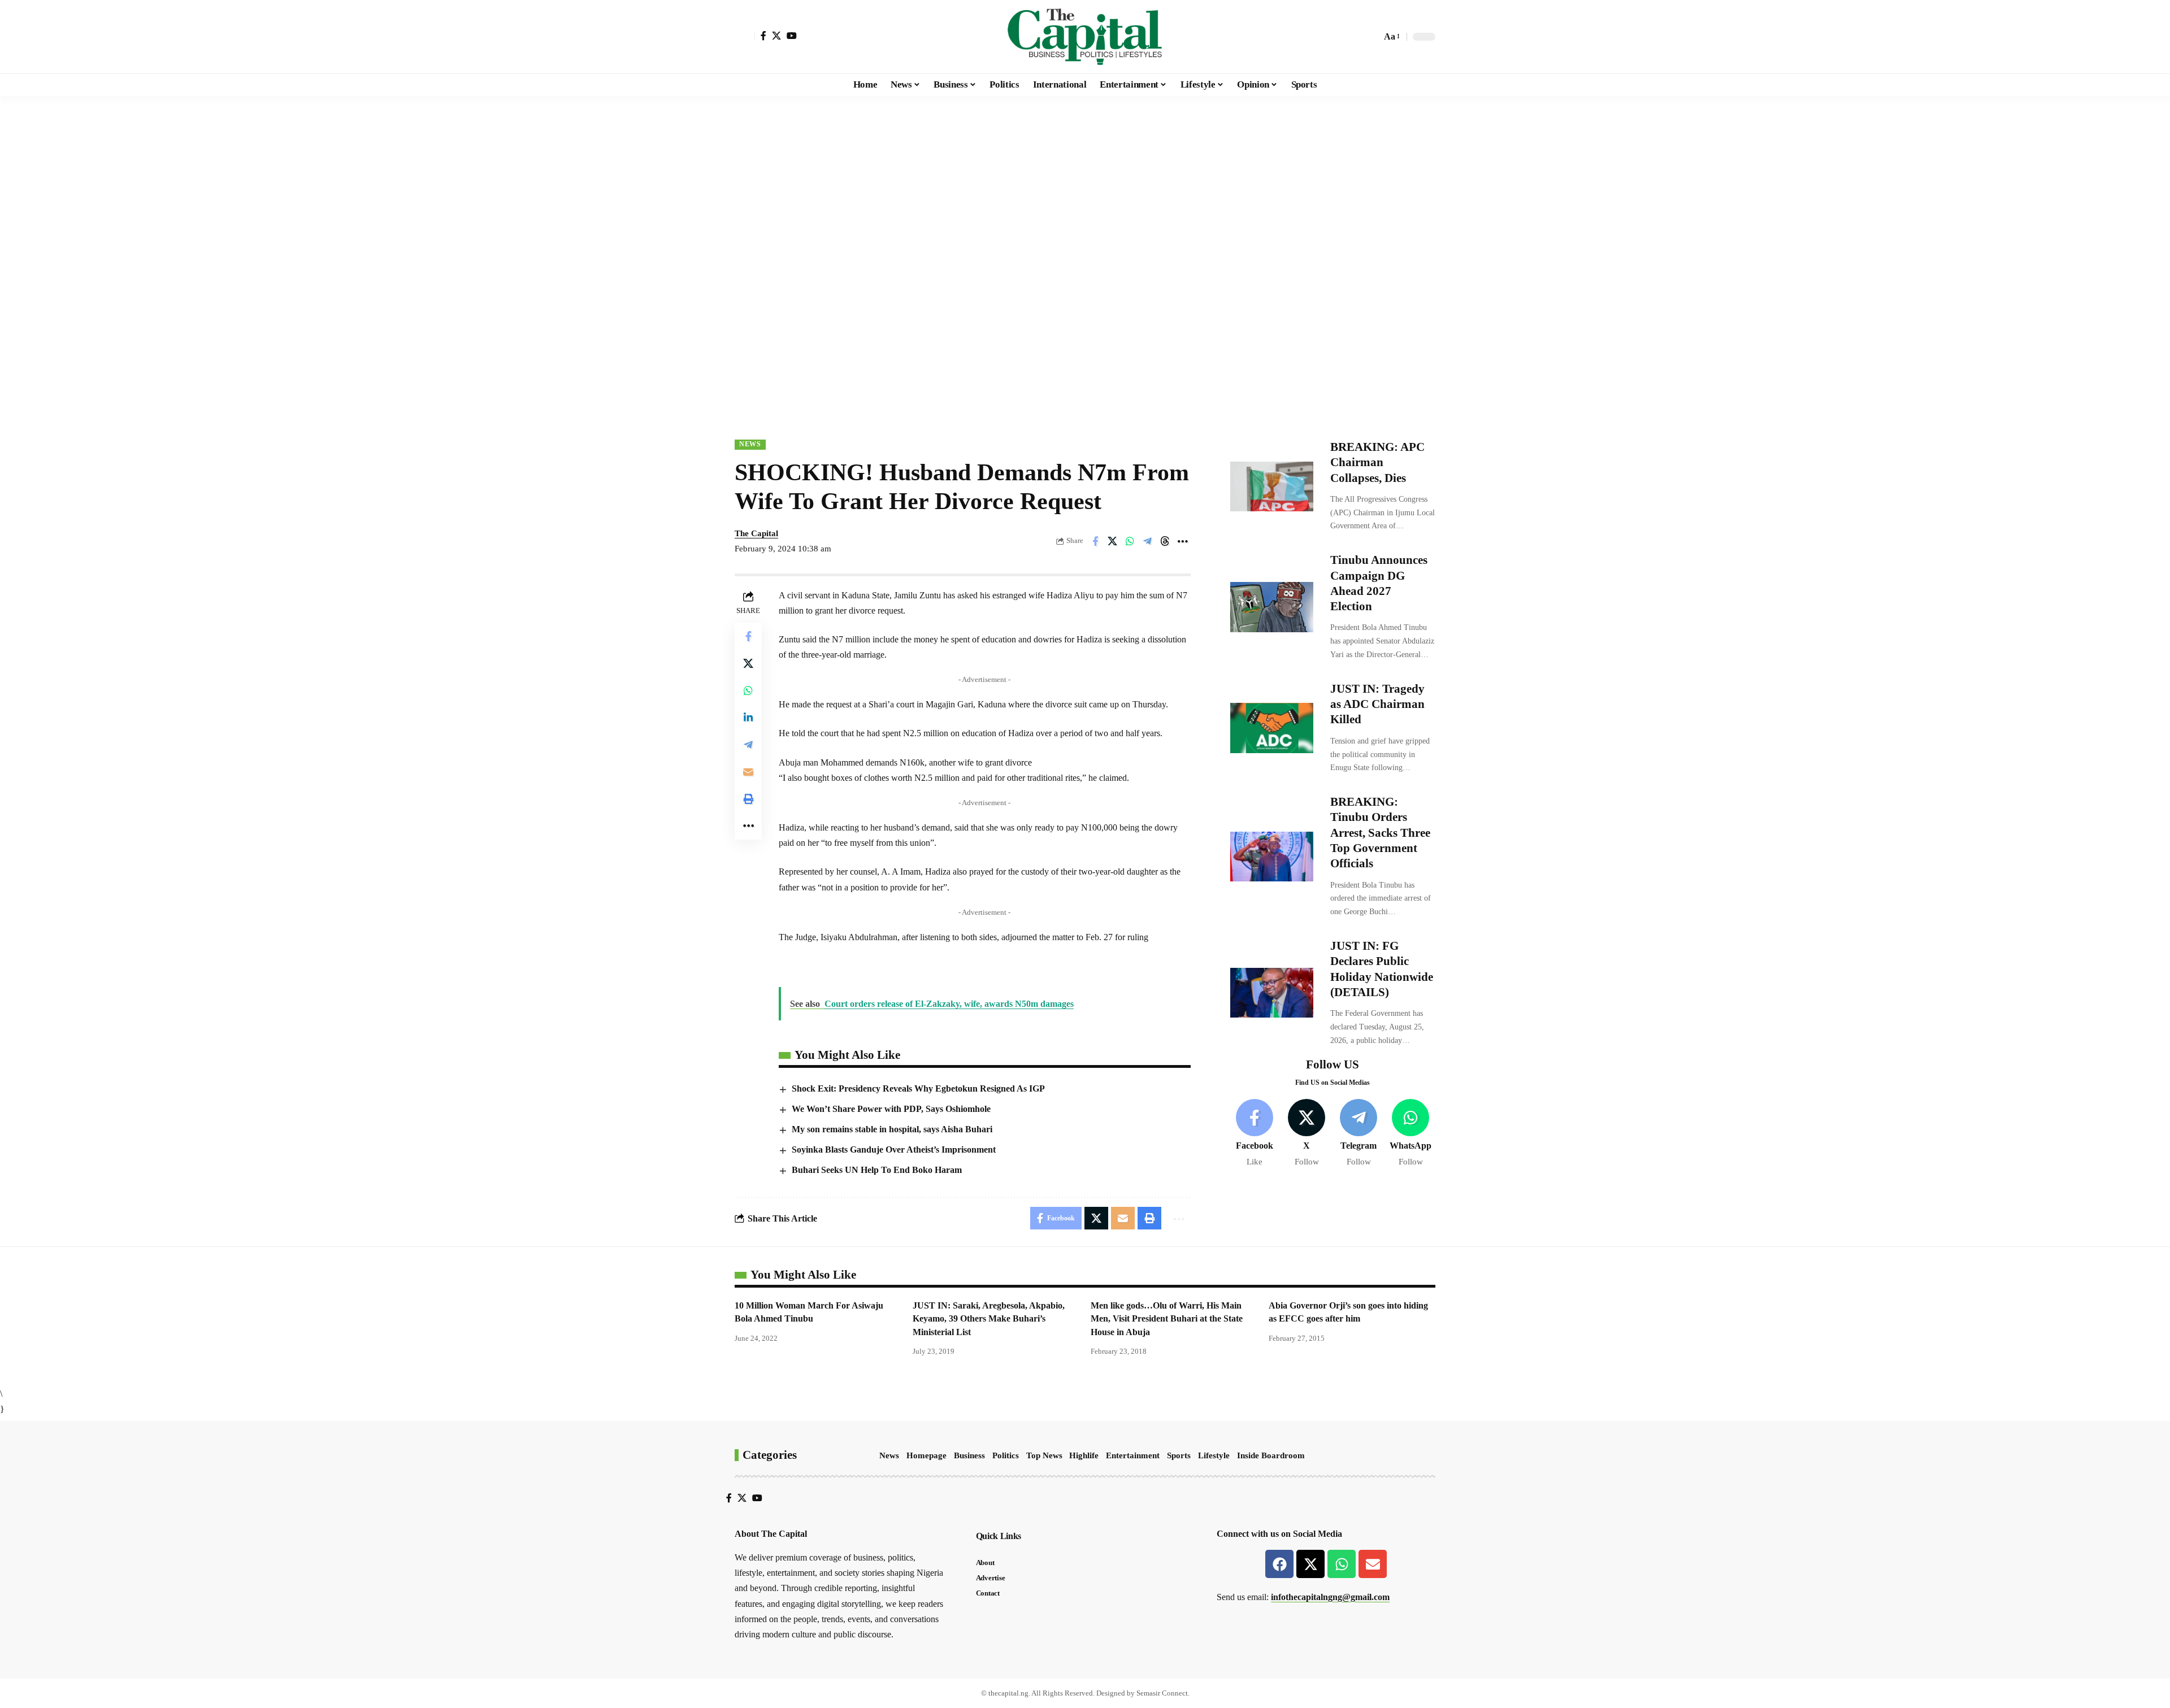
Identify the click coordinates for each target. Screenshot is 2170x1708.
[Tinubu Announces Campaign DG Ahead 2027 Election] (1272, 607)
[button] (745, 37)
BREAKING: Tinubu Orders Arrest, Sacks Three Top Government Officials (1380, 833)
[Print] (748, 799)
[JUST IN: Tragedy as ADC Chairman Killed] (1272, 728)
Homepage (926, 1455)
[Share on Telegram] (1148, 541)
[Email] (748, 772)
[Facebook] (763, 36)
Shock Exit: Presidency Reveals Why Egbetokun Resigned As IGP (918, 1088)
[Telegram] (1359, 1134)
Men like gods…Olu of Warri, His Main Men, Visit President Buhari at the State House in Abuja (1167, 1318)
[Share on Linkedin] (748, 718)
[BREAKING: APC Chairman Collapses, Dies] (1272, 486)
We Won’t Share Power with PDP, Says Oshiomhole (891, 1109)
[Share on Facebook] (1095, 541)
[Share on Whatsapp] (1130, 541)
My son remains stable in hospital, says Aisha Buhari (892, 1129)
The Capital (756, 533)
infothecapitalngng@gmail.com (1330, 1597)
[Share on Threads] (1165, 541)
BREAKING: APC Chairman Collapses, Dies (1377, 462)
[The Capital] (1085, 37)
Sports (1179, 1455)
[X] (776, 36)
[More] (1183, 541)
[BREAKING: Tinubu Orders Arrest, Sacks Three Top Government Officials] (1272, 857)
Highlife (1084, 1455)
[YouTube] (792, 36)
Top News (1044, 1455)
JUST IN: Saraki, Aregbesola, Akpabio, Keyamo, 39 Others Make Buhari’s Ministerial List (989, 1318)
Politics (1006, 1455)
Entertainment (1133, 1455)
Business (969, 1455)
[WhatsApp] (1411, 1134)
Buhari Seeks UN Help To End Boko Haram (877, 1170)
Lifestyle (1214, 1455)
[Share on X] (1113, 541)
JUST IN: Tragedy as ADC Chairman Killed (1377, 704)
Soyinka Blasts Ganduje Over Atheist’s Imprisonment (894, 1149)
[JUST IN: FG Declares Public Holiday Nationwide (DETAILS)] (1272, 993)
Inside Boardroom (1271, 1455)
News (750, 444)
